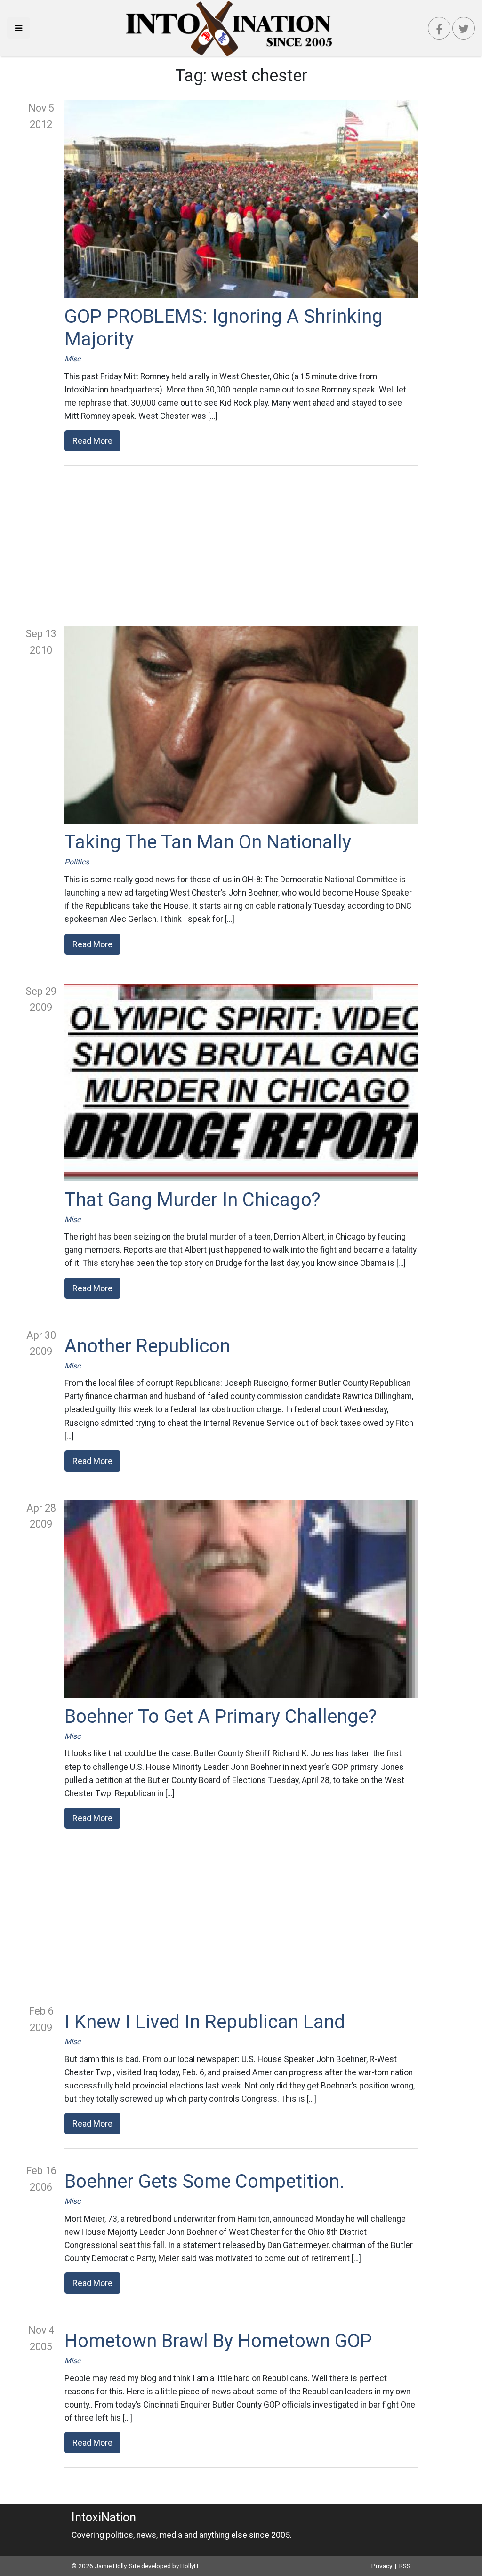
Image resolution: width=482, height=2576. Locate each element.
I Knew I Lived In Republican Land (205, 2022)
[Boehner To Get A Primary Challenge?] (241, 1599)
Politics (77, 862)
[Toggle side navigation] (19, 28)
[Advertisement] (241, 546)
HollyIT (189, 2566)
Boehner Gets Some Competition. (205, 2181)
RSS (405, 2566)
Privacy (382, 2566)
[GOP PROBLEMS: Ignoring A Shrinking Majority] (241, 199)
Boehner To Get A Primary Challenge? (221, 1716)
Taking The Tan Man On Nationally (208, 842)
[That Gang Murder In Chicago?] (241, 1082)
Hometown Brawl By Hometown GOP (218, 2341)
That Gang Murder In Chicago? (193, 1200)
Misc (72, 359)
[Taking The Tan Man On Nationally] (241, 725)
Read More (92, 441)
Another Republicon (147, 1346)
